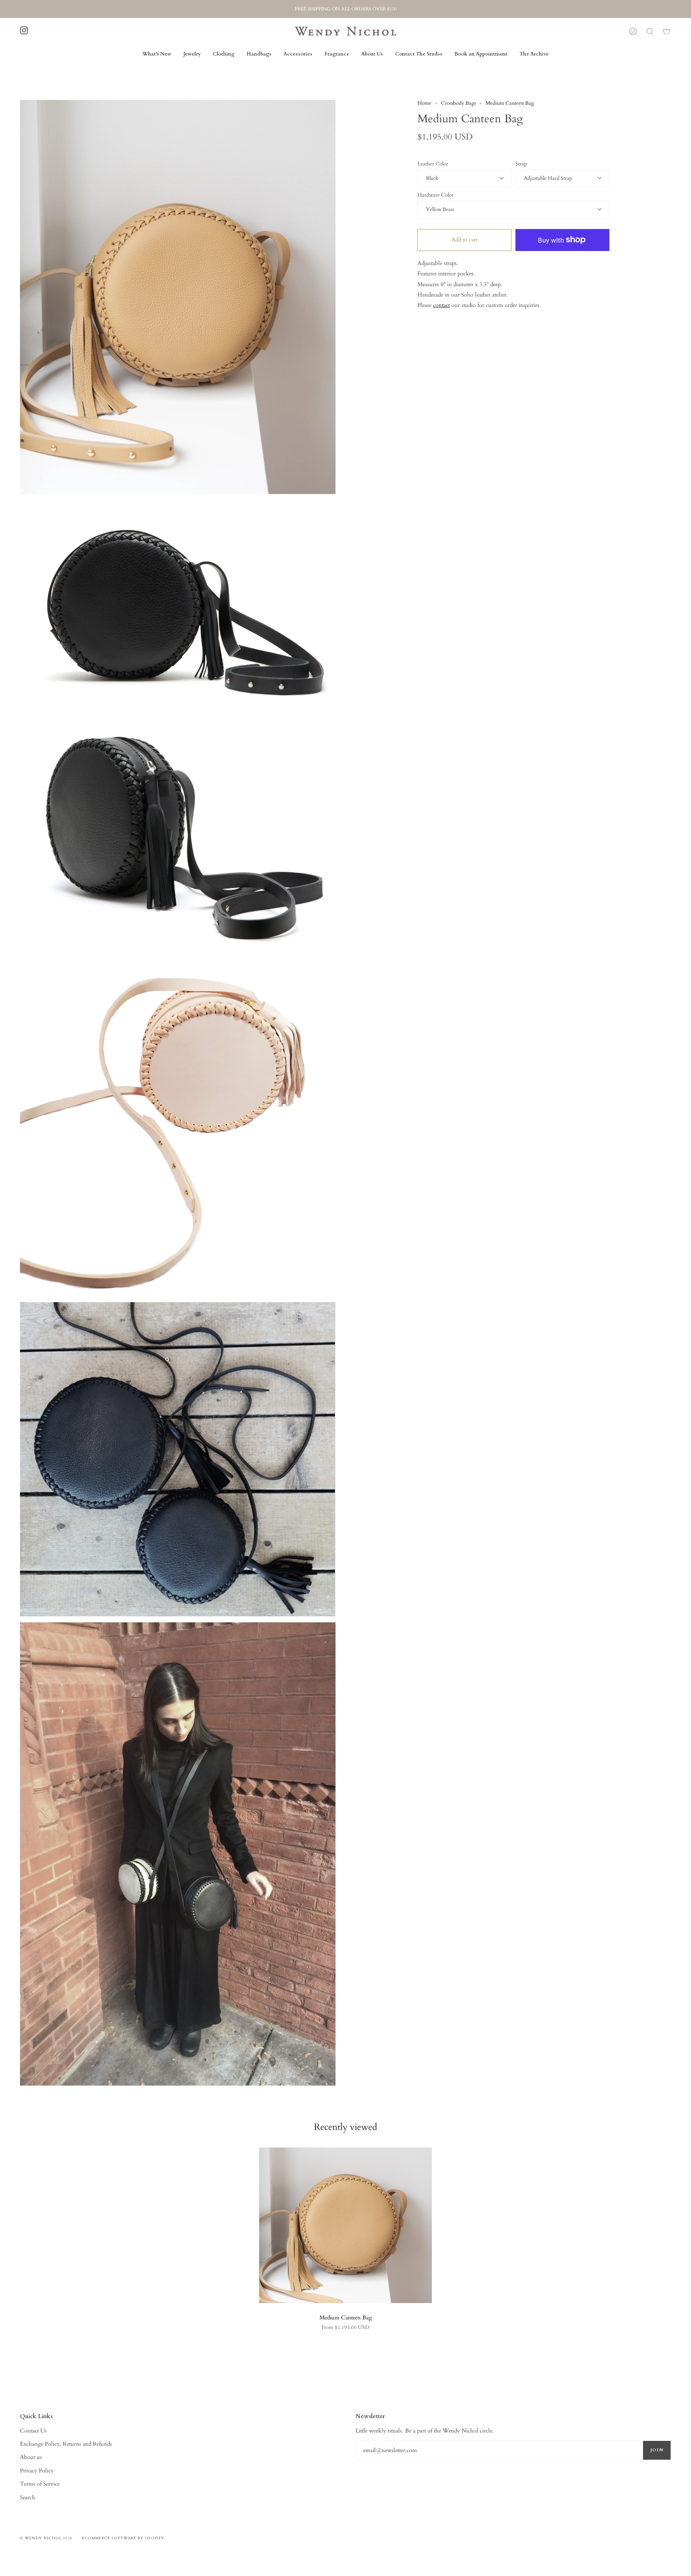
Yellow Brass (440, 210)
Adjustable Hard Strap (548, 178)
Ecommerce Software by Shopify (123, 2538)
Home (424, 103)
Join (657, 2450)
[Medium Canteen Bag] (345, 2225)
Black (432, 178)
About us (31, 2457)
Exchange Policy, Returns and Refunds (66, 2444)
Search (28, 2497)
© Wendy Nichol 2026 (46, 2538)
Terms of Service (40, 2484)
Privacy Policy (37, 2471)
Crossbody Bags (458, 103)
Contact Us (33, 2431)
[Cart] (667, 31)
